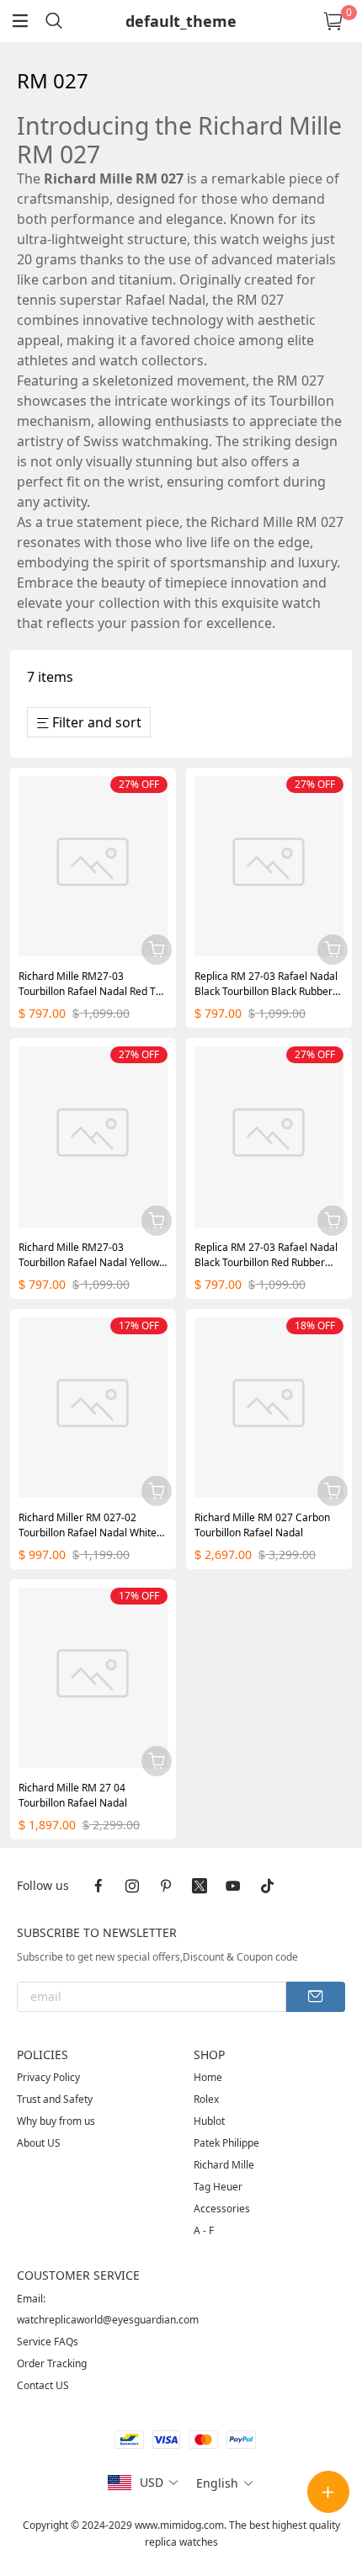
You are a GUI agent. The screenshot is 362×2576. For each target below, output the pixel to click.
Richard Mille (224, 2165)
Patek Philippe (226, 2143)
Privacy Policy (48, 2077)
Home (208, 2077)
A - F (204, 2230)
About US (39, 2143)
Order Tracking (52, 2363)
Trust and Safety (55, 2099)
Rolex (206, 2099)
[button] (160, 2483)
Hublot (209, 2121)
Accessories (222, 2209)
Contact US (43, 2385)
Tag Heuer (218, 2187)
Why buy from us (56, 2121)
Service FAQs (48, 2342)
